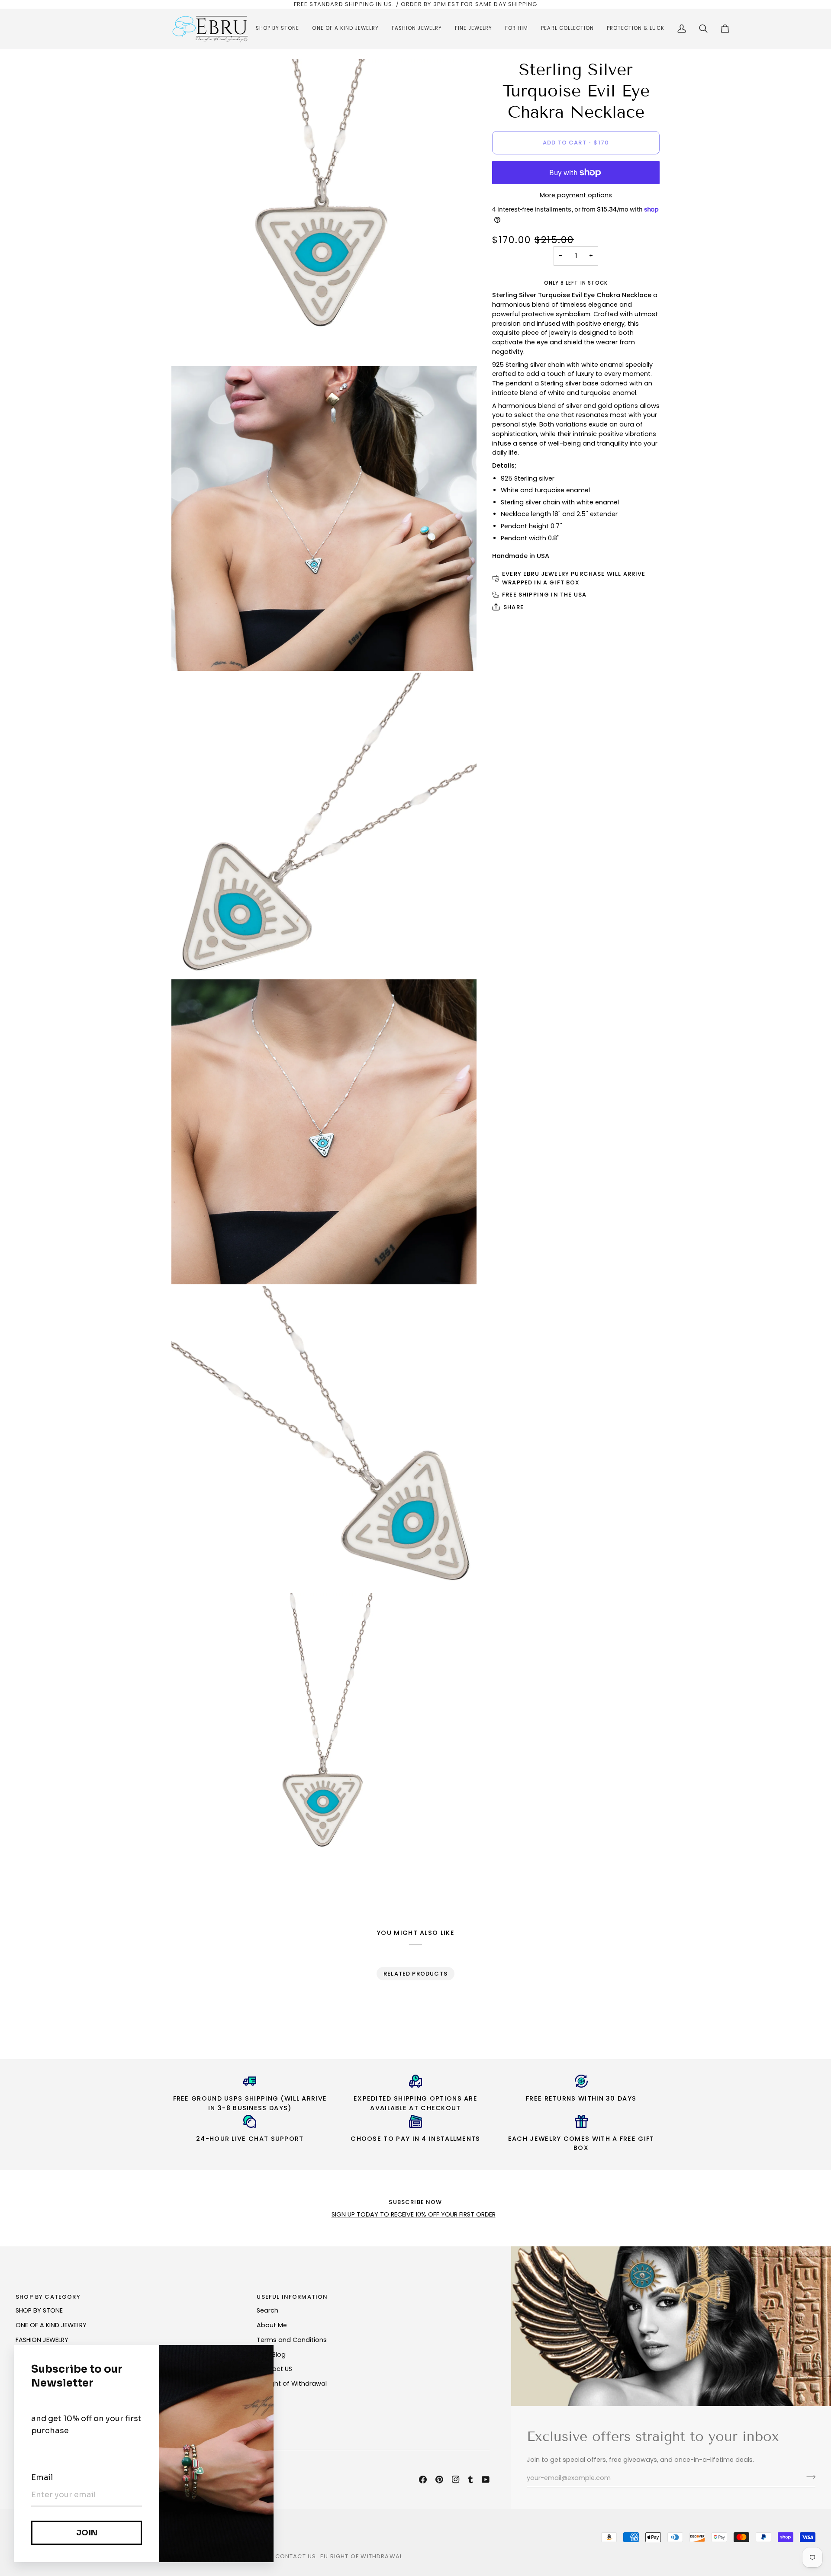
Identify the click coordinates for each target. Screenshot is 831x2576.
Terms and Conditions (292, 2340)
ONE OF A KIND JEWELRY (51, 2325)
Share (514, 607)
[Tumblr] (470, 2480)
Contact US (274, 2369)
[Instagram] (456, 2480)
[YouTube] (486, 2480)
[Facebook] (423, 2480)
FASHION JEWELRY (42, 2340)
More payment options (576, 195)
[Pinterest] (439, 2480)
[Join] (808, 2477)
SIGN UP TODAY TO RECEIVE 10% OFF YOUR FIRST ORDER (414, 2214)
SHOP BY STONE (39, 2310)
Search (267, 2310)
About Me (272, 2325)
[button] (277, 29)
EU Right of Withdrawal (292, 2384)
